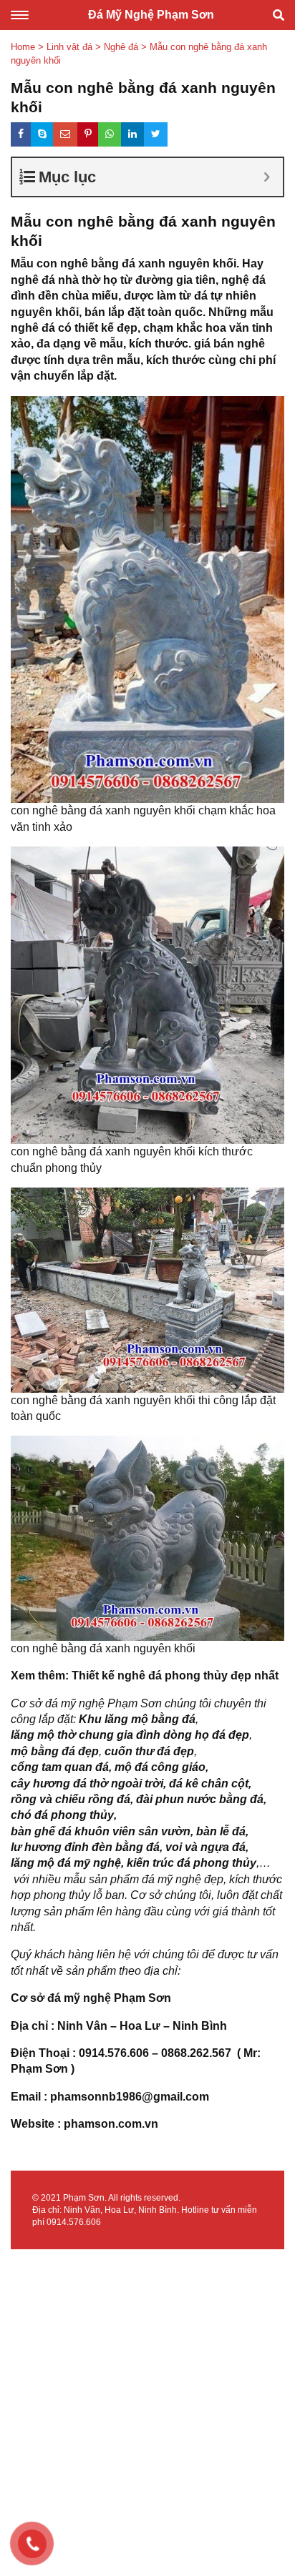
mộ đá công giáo (160, 1767)
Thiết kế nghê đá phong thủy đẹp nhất (175, 1676)
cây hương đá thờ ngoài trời (87, 1783)
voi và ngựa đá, (207, 1847)
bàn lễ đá (221, 1831)
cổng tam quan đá (60, 1767)
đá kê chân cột (209, 1783)
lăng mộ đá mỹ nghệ (66, 1863)
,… (263, 1863)
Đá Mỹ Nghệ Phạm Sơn (151, 15)
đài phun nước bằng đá (200, 1799)
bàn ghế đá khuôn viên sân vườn (101, 1831)
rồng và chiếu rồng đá (71, 1799)
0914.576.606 (74, 2222)
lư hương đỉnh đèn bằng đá (85, 1847)
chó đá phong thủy (62, 1815)
